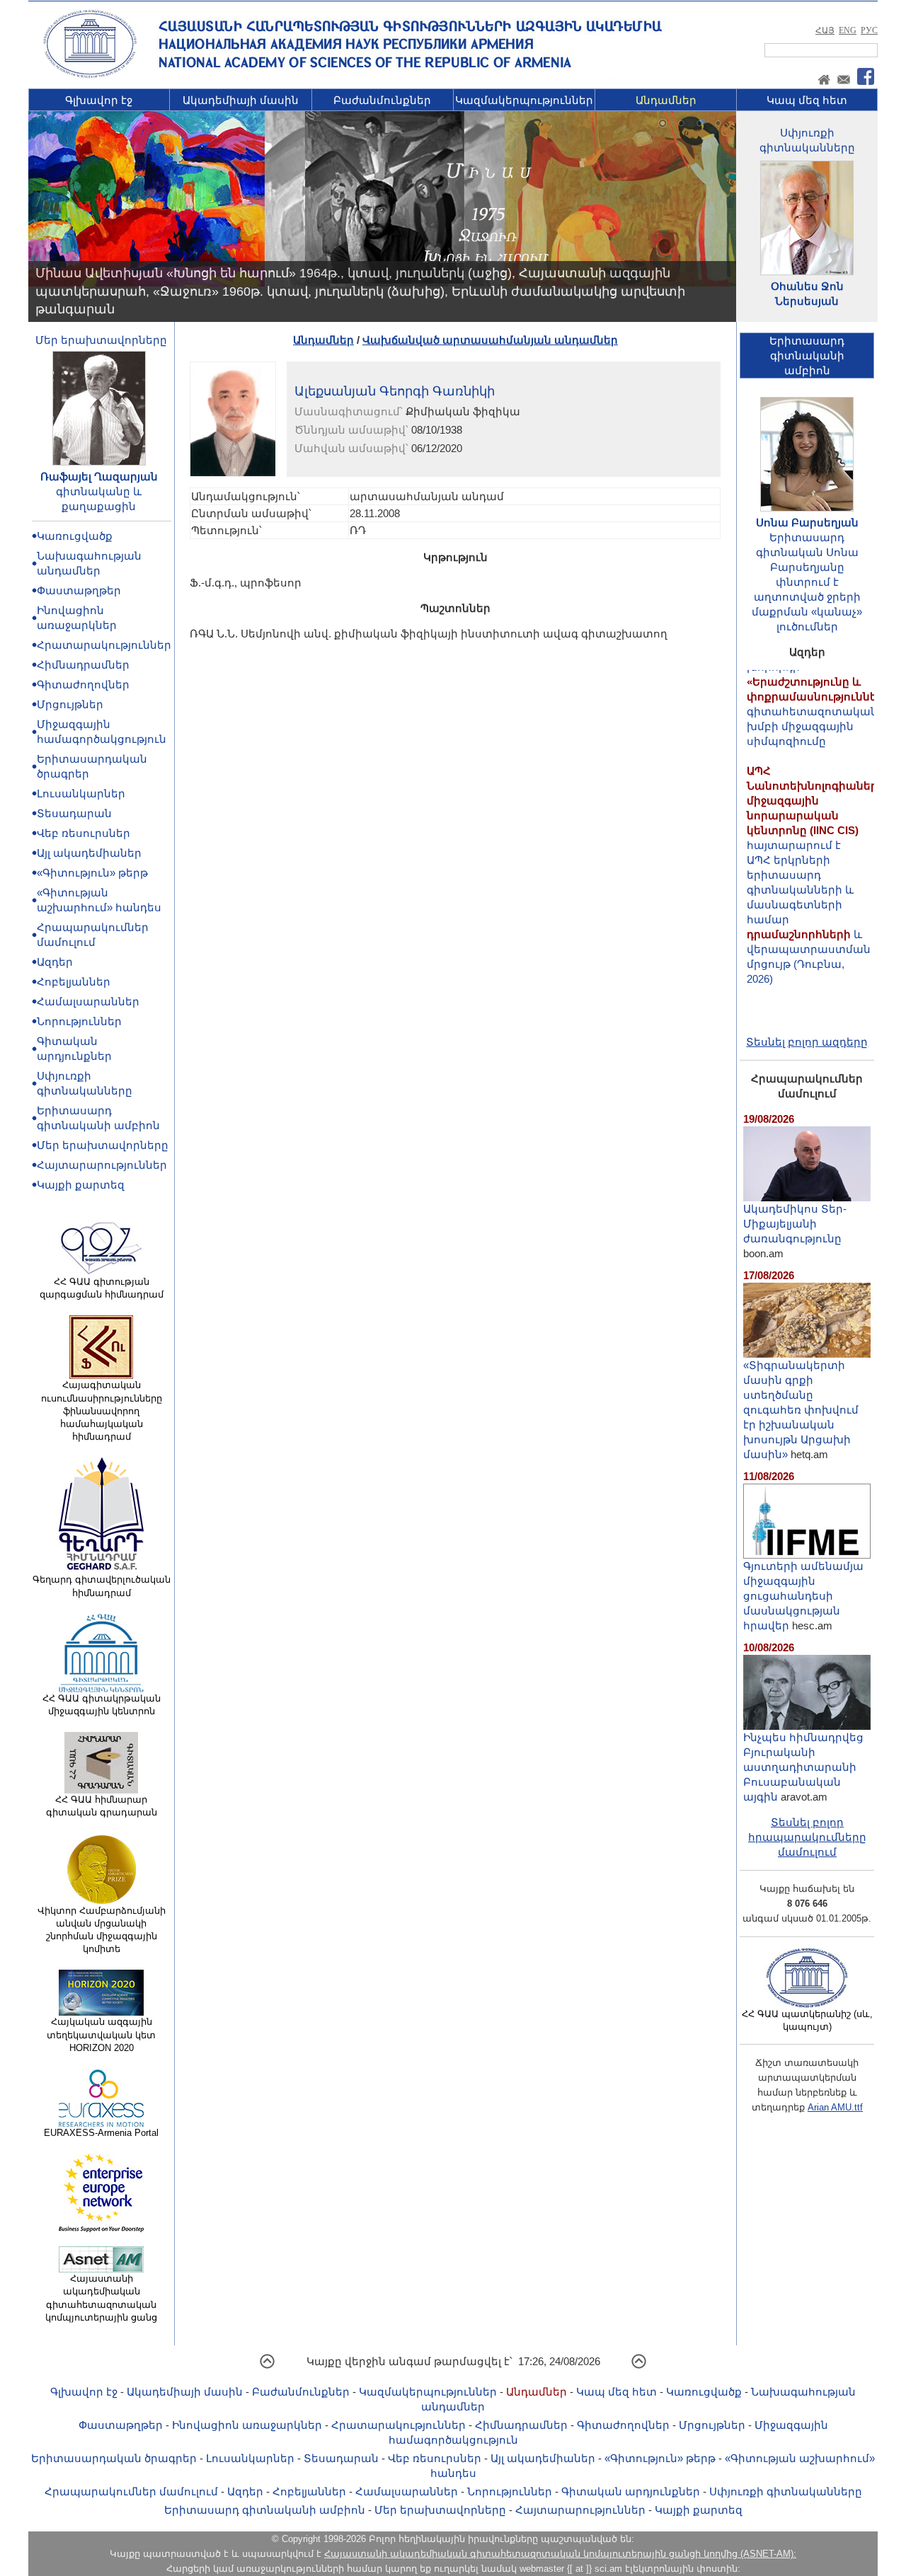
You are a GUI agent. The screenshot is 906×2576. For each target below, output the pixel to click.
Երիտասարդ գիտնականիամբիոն (807, 356)
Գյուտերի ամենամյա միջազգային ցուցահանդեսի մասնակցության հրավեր (803, 1596)
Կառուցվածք (75, 536)
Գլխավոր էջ (99, 100)
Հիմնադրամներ (83, 665)
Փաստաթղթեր (79, 590)
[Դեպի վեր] (267, 2366)
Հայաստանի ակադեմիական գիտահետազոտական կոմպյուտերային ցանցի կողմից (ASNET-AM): (560, 2554)
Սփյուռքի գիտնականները (786, 2491)
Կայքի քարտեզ (81, 1185)
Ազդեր (55, 962)
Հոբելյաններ (74, 982)
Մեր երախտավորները (101, 340)
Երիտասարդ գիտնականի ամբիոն (265, 2510)
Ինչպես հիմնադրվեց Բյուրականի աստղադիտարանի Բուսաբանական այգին (803, 1767)
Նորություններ (79, 1021)
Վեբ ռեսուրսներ (84, 833)
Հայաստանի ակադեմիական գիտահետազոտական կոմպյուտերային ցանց (101, 2298)
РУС (869, 30)
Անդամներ (666, 100)
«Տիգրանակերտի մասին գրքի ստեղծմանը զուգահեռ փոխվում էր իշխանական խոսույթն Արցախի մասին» (801, 1410)
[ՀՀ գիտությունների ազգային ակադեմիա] (90, 75)
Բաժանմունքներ (382, 100)
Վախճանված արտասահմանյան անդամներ (490, 340)
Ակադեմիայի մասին (241, 100)
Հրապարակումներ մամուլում (131, 2491)
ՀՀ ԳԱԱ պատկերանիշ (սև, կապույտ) (807, 2020)
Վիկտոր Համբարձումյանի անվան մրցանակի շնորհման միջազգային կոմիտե (102, 1930)
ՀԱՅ (825, 30)
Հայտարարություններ (102, 1165)
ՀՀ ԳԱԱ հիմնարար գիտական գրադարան (102, 1806)
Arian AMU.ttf (835, 2107)
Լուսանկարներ (81, 793)
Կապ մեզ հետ (807, 100)
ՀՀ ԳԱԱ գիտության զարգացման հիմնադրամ (102, 1288)
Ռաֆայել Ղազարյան (99, 476)
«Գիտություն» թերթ (92, 873)
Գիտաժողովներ (83, 685)
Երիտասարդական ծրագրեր (114, 2458)
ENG (848, 30)
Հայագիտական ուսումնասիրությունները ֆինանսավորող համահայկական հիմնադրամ (102, 1411)
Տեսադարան (74, 813)
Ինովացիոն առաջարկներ (247, 2425)
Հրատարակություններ (104, 645)
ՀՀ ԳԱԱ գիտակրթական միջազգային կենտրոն (102, 1705)
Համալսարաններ (88, 1001)
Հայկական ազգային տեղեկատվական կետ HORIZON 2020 (101, 2034)
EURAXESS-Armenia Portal (101, 2133)
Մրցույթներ (70, 704)
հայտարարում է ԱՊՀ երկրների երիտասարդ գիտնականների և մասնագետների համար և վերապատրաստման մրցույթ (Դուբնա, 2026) (816, 847)
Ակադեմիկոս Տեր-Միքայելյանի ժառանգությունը (795, 1224)
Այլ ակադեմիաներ (89, 853)
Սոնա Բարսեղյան (807, 522)
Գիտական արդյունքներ (631, 2491)
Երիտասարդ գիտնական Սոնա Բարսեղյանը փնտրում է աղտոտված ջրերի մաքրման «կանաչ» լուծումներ (807, 582)
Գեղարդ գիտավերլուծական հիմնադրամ (102, 1586)
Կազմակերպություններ (524, 100)
